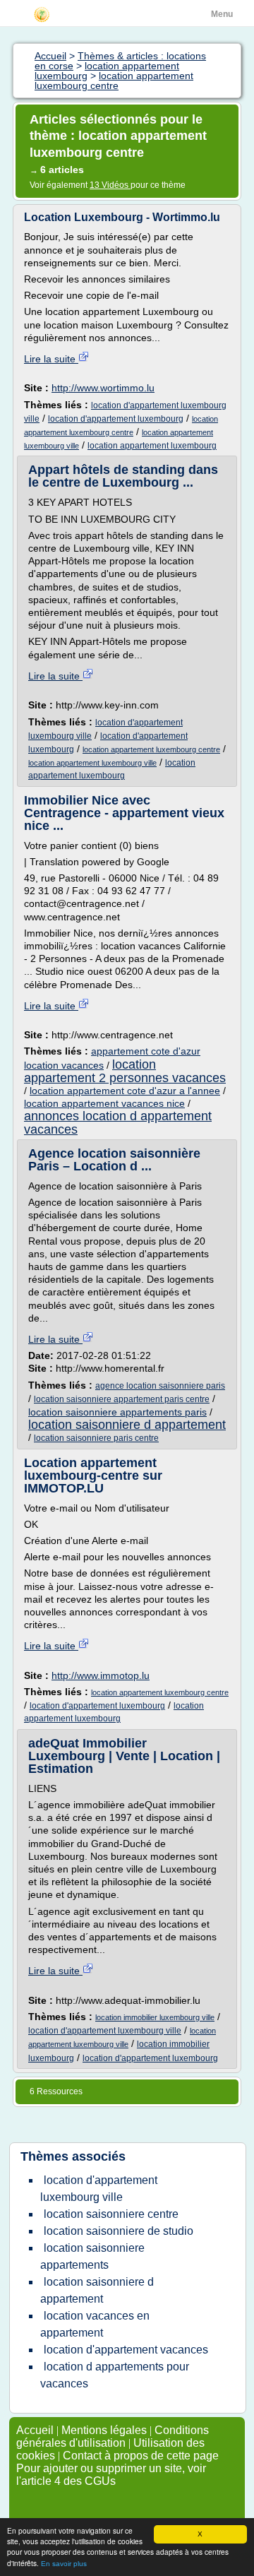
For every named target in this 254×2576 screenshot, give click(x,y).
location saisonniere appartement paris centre (122, 1399)
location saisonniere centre (111, 2214)
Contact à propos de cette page (141, 2456)
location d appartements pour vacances (115, 2375)
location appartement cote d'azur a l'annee (125, 1091)
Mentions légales (104, 2430)
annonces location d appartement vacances (118, 1122)
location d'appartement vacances (126, 2350)
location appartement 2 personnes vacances (125, 1071)
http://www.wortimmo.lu (103, 388)
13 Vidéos (110, 185)
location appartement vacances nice (104, 1103)
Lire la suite (51, 359)
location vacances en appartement (95, 2324)
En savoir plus (64, 2564)
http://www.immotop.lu (101, 1675)
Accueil (35, 2430)
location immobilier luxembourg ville (155, 2017)
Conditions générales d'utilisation (113, 2436)
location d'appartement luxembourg (116, 419)
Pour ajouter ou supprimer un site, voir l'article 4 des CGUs (111, 2475)
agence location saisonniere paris (160, 1386)
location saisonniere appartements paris (117, 1412)
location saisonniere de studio (119, 2231)
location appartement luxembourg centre (151, 749)
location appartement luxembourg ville (92, 763)
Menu (222, 14)
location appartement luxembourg (152, 446)
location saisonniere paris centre (96, 1438)
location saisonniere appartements (92, 2256)
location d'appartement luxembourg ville (105, 2031)
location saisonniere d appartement (127, 1425)
